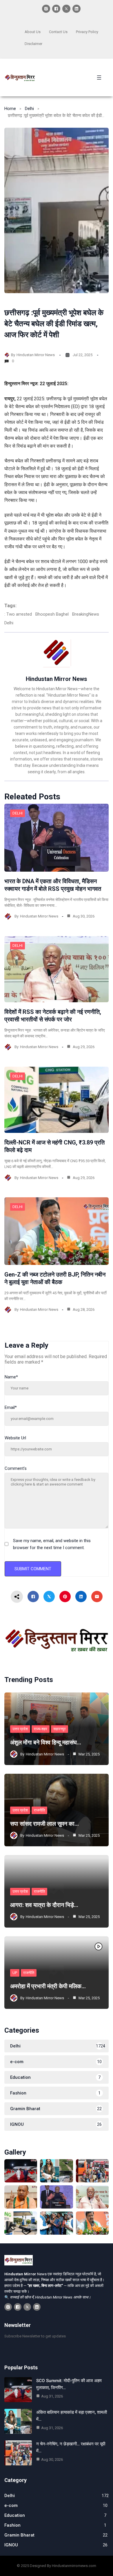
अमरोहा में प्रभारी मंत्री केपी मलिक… (48, 1986)
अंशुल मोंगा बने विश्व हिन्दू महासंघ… (46, 1742)
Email (11, 1407)
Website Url (15, 1438)
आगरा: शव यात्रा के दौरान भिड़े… (44, 1905)
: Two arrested (18, 614)
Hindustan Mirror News (36, 355)
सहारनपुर (60, 1729)
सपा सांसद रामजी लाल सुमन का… (44, 1824)
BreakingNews (86, 614)
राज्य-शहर (41, 1729)
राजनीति (39, 1810)
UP (15, 1973)
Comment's (16, 1468)
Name (11, 1377)
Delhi (29, 109)
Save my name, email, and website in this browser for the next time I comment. (52, 1544)
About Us (33, 32)
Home (10, 109)
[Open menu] (99, 77)
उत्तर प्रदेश (20, 1729)
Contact (55, 32)
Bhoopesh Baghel (52, 614)
